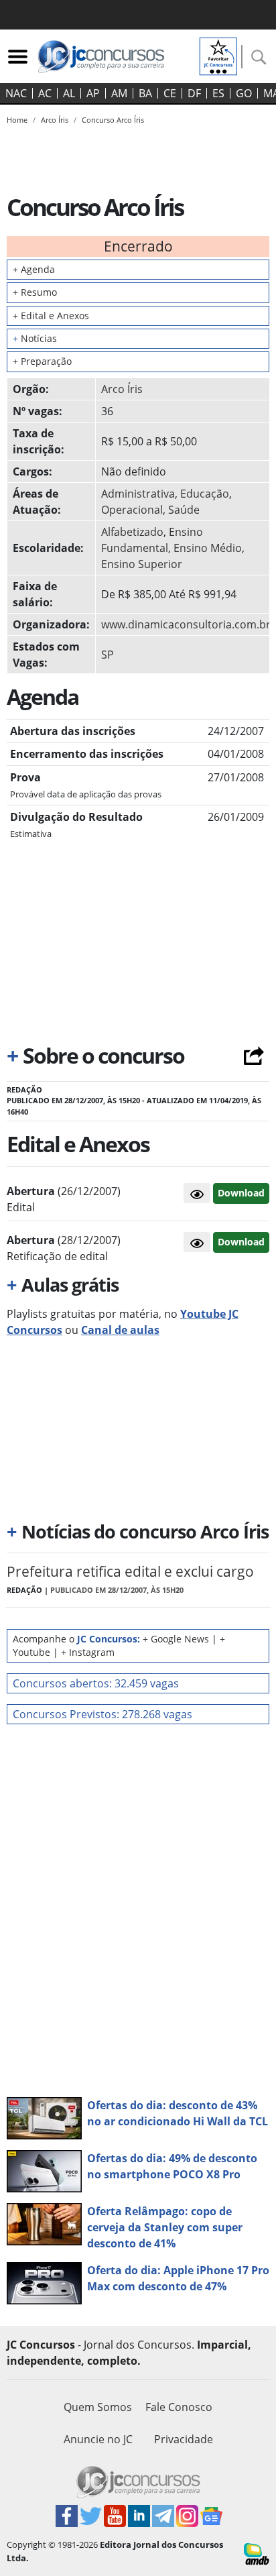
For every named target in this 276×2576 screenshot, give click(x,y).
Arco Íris (122, 389)
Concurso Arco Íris (113, 120)
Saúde (184, 510)
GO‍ (244, 93)
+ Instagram (88, 1652)
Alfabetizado (132, 532)
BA (145, 93)
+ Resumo (35, 292)
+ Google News (176, 1639)
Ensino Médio (208, 548)
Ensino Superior (142, 564)
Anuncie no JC (98, 2439)
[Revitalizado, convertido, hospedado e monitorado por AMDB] (257, 2553)
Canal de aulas (120, 1330)
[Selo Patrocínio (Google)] (218, 55)
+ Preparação (42, 361)
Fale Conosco (179, 2407)
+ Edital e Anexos (51, 316)
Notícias (35, 338)
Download (241, 1193)
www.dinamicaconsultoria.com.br (186, 624)
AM (119, 93)
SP (108, 655)
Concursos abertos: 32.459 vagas (96, 1683)
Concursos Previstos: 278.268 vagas (102, 1714)
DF (194, 93)
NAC (16, 93)
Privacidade (184, 2439)
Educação (205, 494)
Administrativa (138, 494)
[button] (197, 1193)
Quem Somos (98, 2407)
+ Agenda (34, 269)
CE (170, 93)
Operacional (132, 510)
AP (93, 93)
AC (45, 93)
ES (218, 93)
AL (69, 93)
